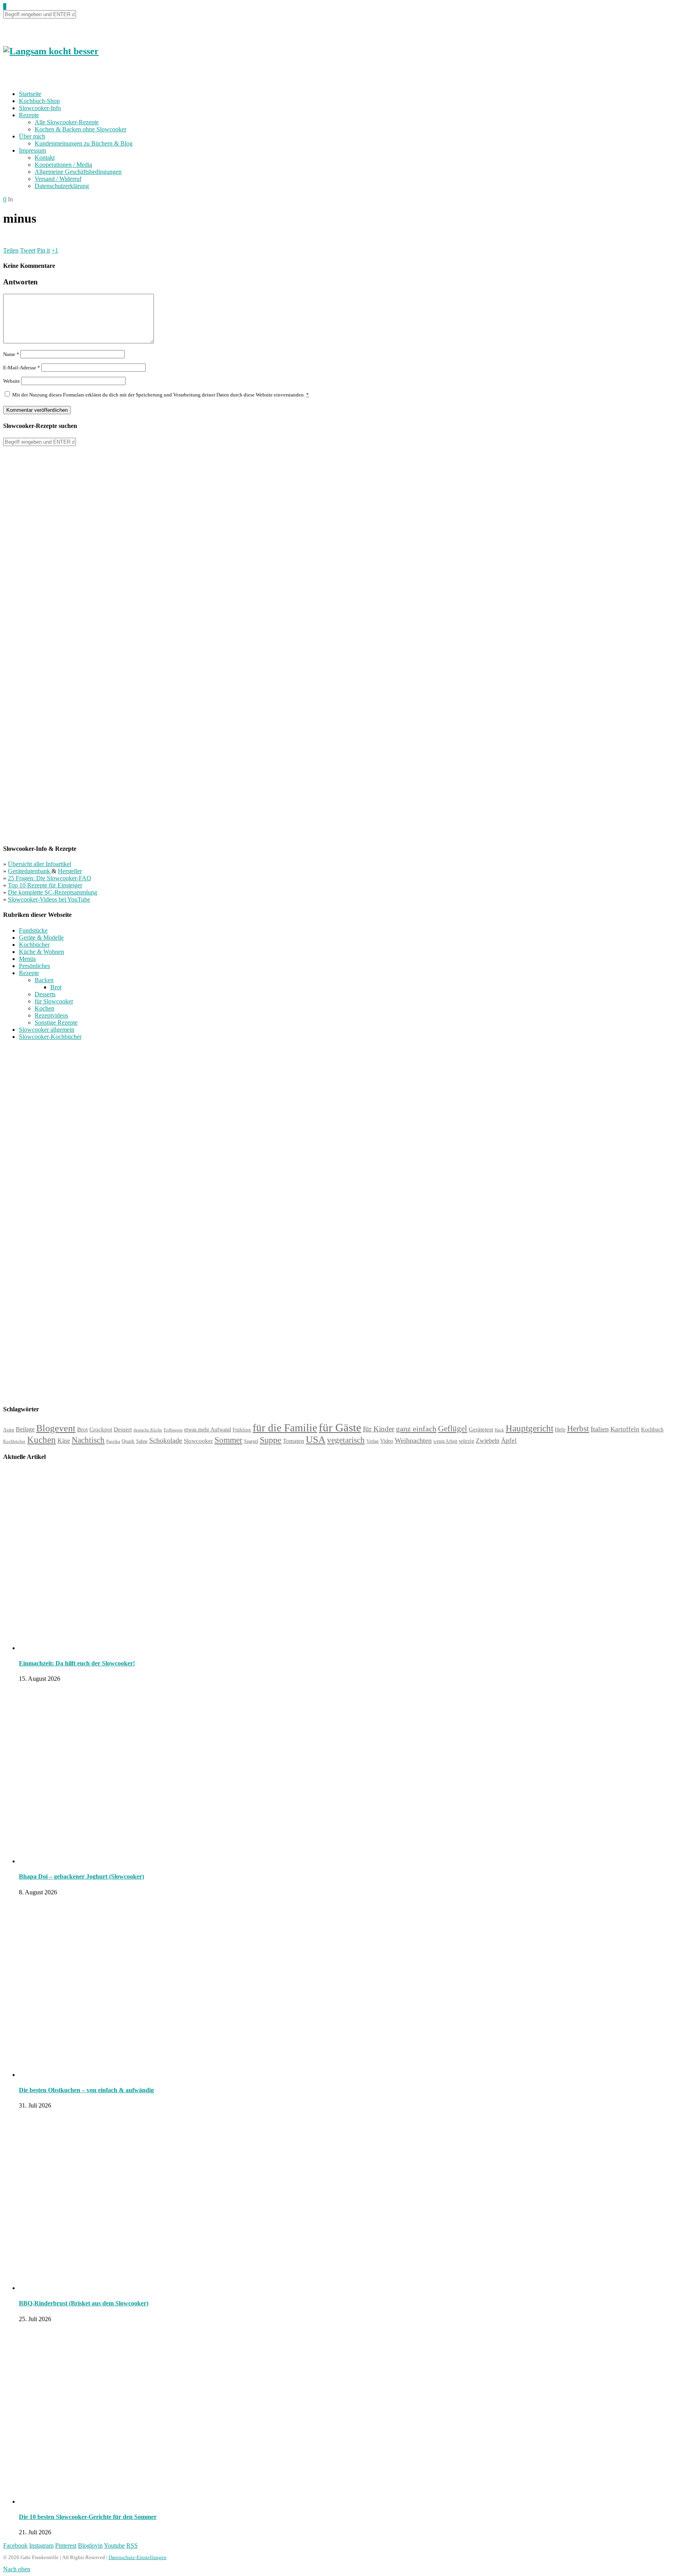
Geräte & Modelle (41, 938)
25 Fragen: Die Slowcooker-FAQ (50, 878)
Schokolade (166, 1440)
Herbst (578, 1429)
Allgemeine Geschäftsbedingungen (78, 172)
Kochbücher (34, 945)
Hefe (560, 1429)
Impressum (32, 150)
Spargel (251, 1441)
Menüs (27, 959)
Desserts (45, 994)
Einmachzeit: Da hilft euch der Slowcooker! (77, 1663)
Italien (600, 1429)
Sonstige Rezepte (56, 1022)
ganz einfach (416, 1429)
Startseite (30, 94)
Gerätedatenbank (30, 871)
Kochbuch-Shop (39, 101)
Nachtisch (88, 1440)
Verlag (372, 1441)
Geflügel (453, 1429)
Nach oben (17, 2569)
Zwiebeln (488, 1441)
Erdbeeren (173, 1430)
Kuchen (42, 1440)
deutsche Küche (148, 1430)
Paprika (113, 1441)
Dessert (123, 1429)
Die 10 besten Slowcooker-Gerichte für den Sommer (88, 2517)
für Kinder (379, 1429)
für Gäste (340, 1427)
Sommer (228, 1440)
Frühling (242, 1430)
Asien (9, 1430)
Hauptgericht (529, 1428)
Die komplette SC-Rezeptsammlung (53, 892)
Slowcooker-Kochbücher (50, 1037)
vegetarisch (346, 1440)
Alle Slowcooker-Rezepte (67, 122)
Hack (499, 1430)
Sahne (142, 1441)
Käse (64, 1441)
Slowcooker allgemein (47, 1030)
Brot (56, 987)
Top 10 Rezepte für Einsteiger (45, 885)
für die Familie (285, 1428)
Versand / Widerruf (58, 179)
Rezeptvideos (51, 1015)
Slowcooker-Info (40, 108)
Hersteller (70, 871)
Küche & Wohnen (42, 952)
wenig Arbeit (445, 1441)
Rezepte (29, 115)
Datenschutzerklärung (62, 186)
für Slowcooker (54, 1001)
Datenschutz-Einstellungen (138, 2557)
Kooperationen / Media (63, 165)
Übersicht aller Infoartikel (40, 864)
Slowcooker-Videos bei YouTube (49, 899)
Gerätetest (481, 1429)
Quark (128, 1441)
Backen (44, 980)
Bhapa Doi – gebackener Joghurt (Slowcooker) (81, 1876)
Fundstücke (33, 930)
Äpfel (509, 1441)
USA (316, 1439)
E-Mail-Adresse (22, 368)
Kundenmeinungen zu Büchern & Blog (84, 143)
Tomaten (294, 1441)
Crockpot (101, 1429)
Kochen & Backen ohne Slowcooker (80, 129)
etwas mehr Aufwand (208, 1430)
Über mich (32, 136)
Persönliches (34, 966)
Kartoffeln (625, 1429)
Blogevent (56, 1428)
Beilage (25, 1429)
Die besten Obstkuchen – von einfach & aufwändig (86, 2090)
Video (387, 1441)
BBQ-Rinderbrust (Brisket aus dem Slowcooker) (84, 2303)
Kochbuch (652, 1429)
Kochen (44, 1008)
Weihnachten (413, 1440)
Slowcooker (198, 1441)
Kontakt (45, 158)
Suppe (271, 1440)
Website (12, 381)
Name (11, 354)
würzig (467, 1441)
